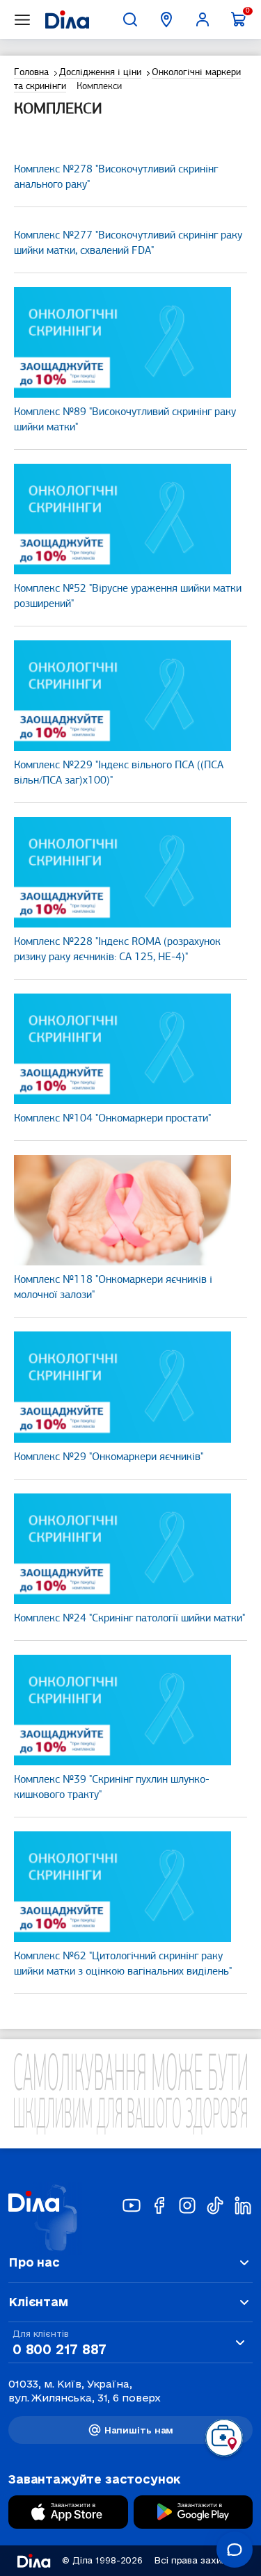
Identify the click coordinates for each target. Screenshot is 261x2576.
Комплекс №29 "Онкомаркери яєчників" (109, 1457)
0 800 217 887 (59, 2349)
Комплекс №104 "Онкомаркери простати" (112, 1119)
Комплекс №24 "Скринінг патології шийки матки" (129, 1619)
